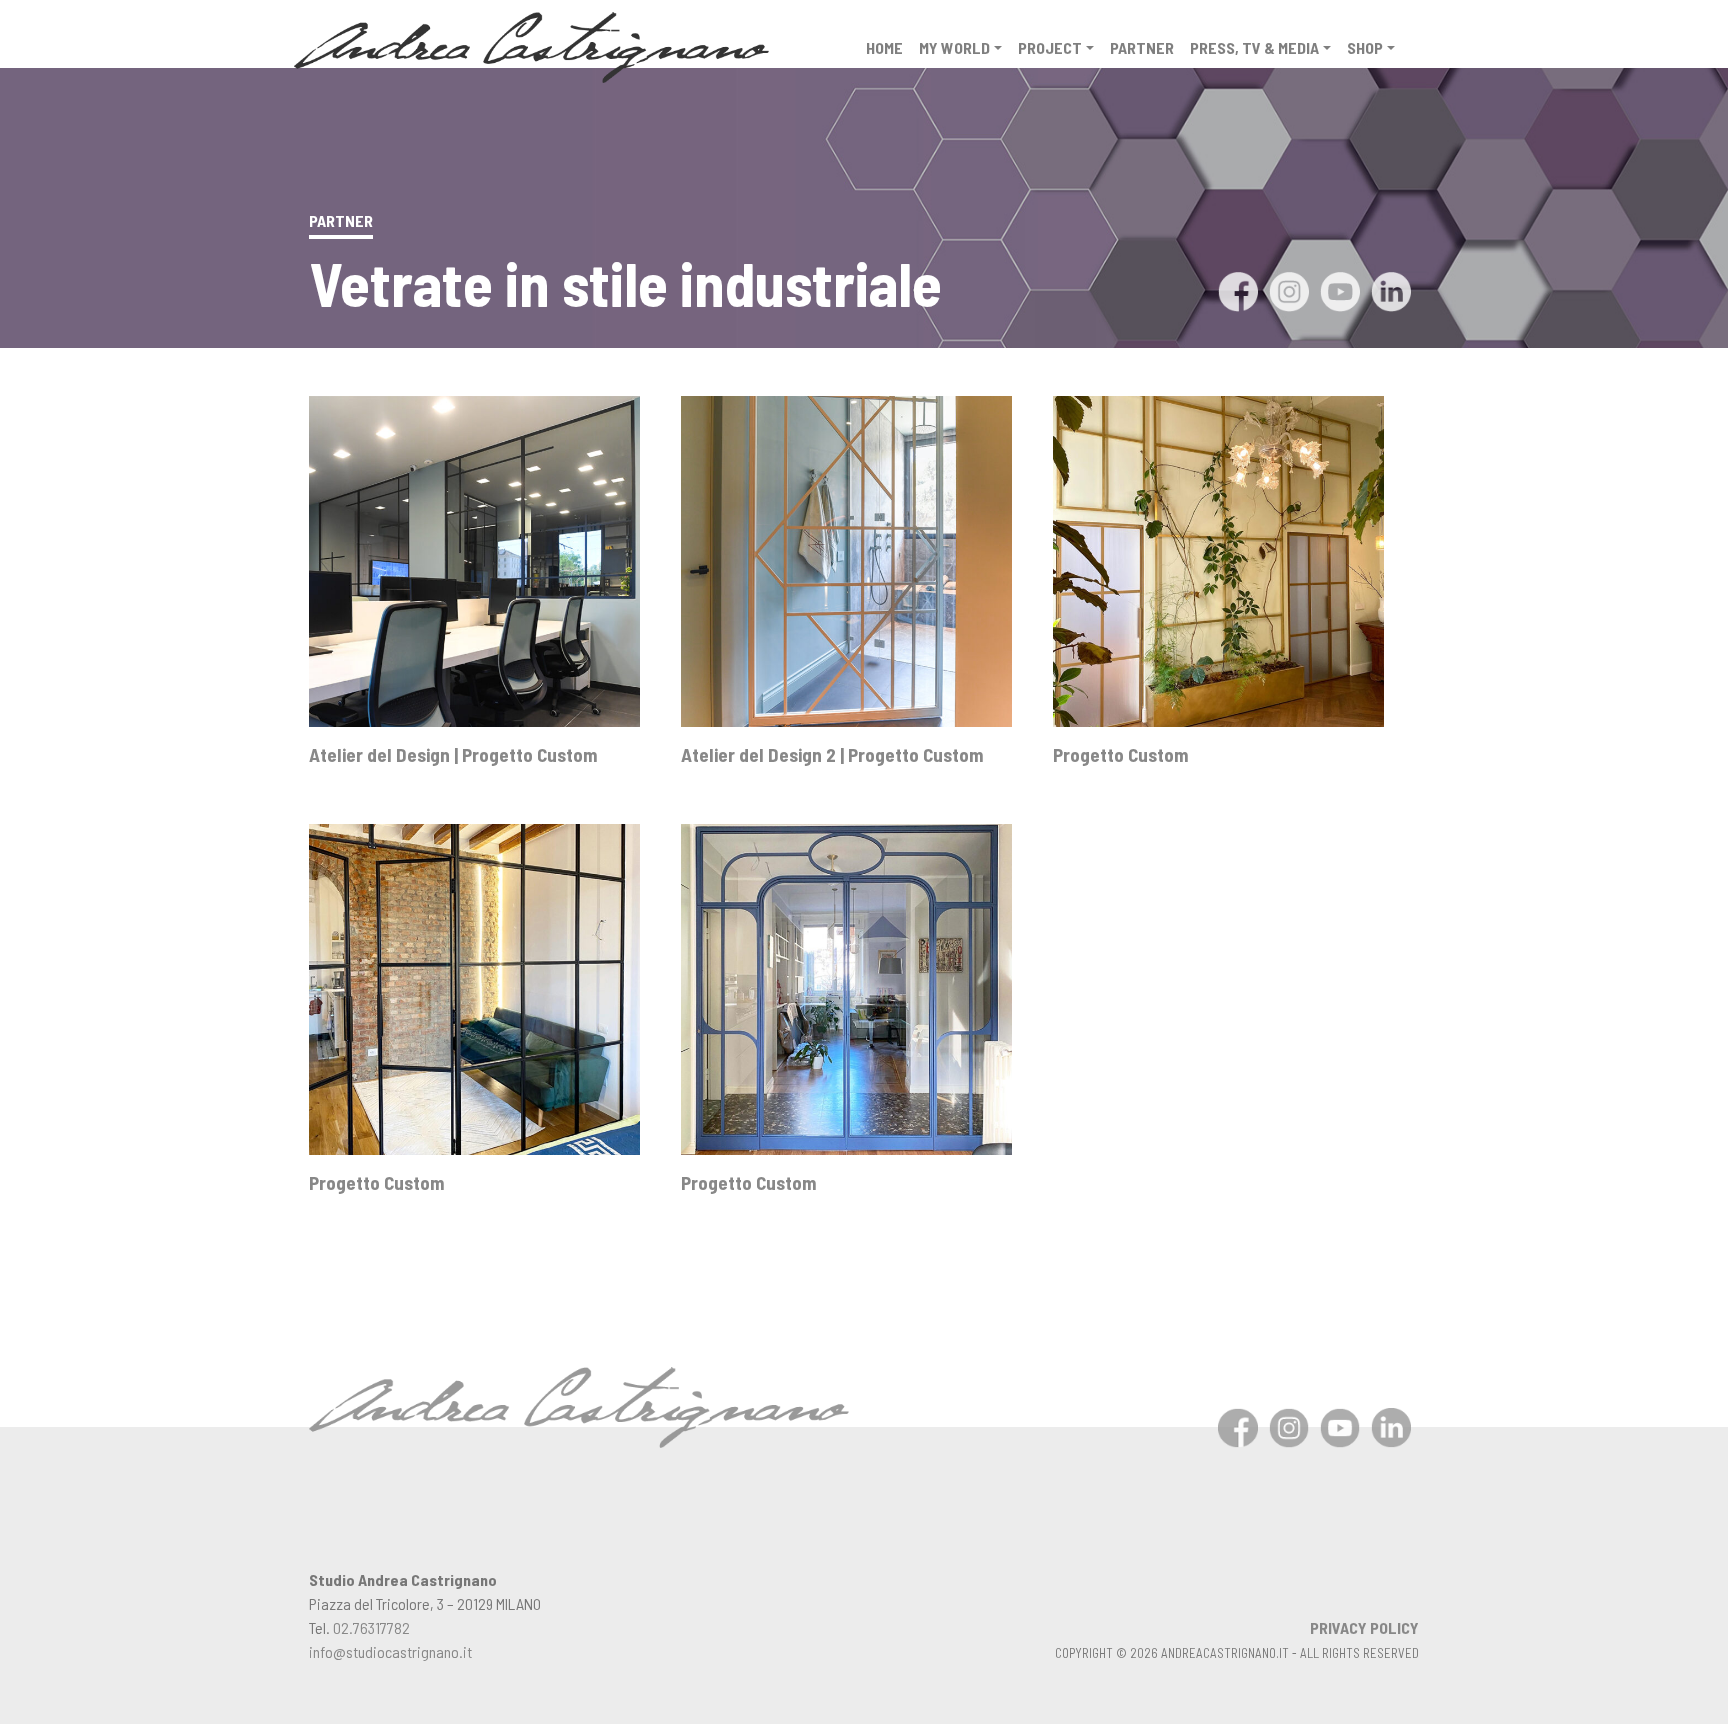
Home (884, 47)
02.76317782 (371, 1627)
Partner (1142, 47)
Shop (1365, 47)
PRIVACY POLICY (1364, 1627)
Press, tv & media (1254, 47)
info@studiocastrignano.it (390, 1651)
